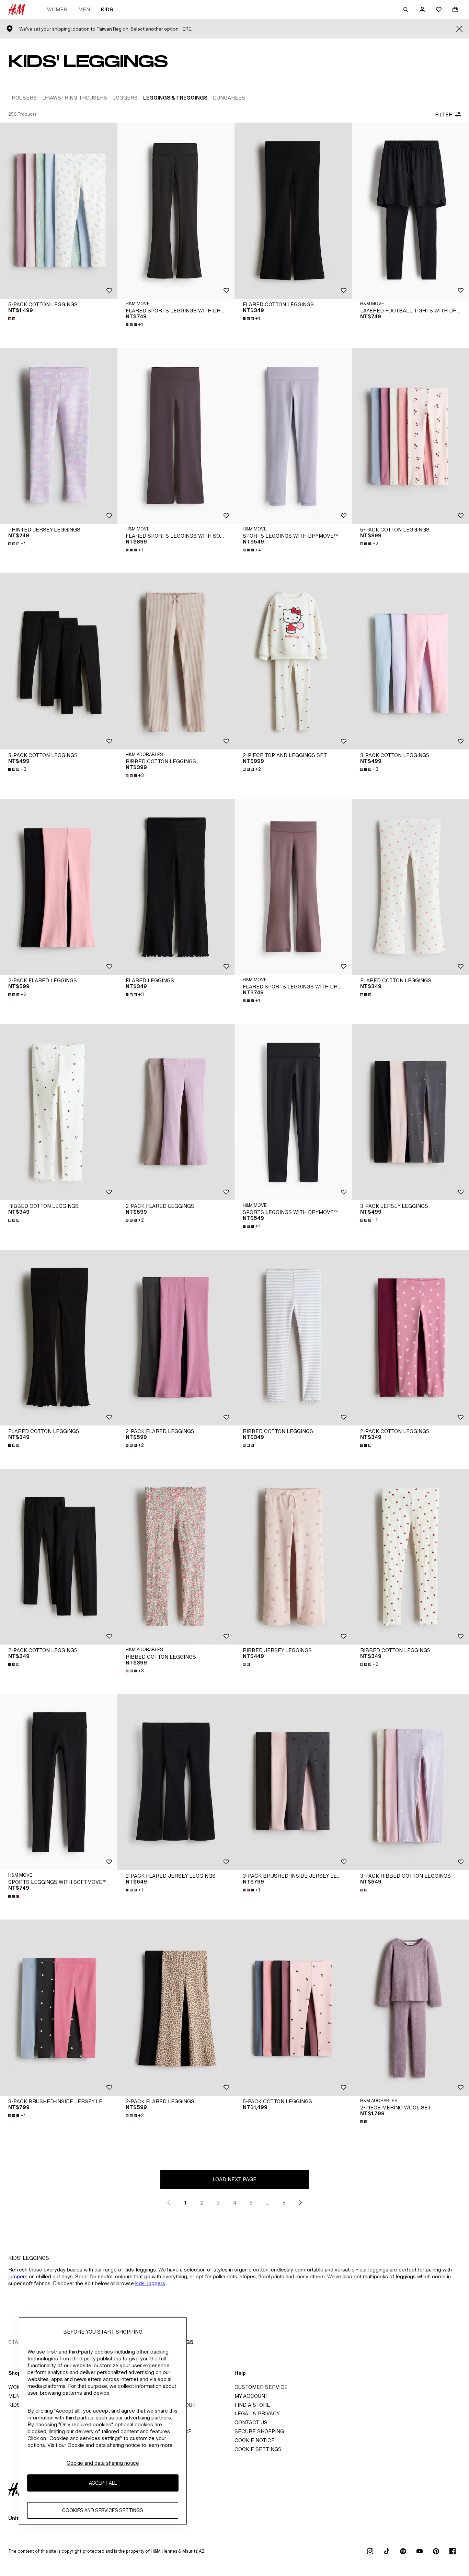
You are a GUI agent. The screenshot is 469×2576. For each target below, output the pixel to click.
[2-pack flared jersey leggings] (176, 1782)
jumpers (18, 2276)
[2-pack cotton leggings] (59, 1557)
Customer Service (261, 2387)
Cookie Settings (258, 2449)
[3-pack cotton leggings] (59, 661)
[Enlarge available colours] (12, 319)
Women (57, 9)
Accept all (103, 2483)
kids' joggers (150, 2283)
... (268, 2203)
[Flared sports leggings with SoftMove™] (176, 436)
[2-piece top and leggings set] (293, 661)
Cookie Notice (255, 2440)
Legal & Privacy (257, 2413)
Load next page (235, 2179)
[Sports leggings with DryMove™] (293, 436)
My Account (251, 2396)
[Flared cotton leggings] (293, 210)
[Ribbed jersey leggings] (293, 1557)
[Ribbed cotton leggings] (176, 661)
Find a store (252, 2405)
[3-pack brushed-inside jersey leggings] (293, 1782)
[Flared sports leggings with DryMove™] (176, 210)
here (185, 29)
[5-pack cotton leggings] (59, 210)
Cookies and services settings (103, 2510)
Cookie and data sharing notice (103, 2463)
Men (84, 9)
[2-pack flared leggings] (59, 887)
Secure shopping (259, 2431)
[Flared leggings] (176, 887)
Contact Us (251, 2422)
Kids (107, 9)
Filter (444, 115)
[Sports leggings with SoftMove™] (59, 1782)
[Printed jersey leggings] (59, 436)
